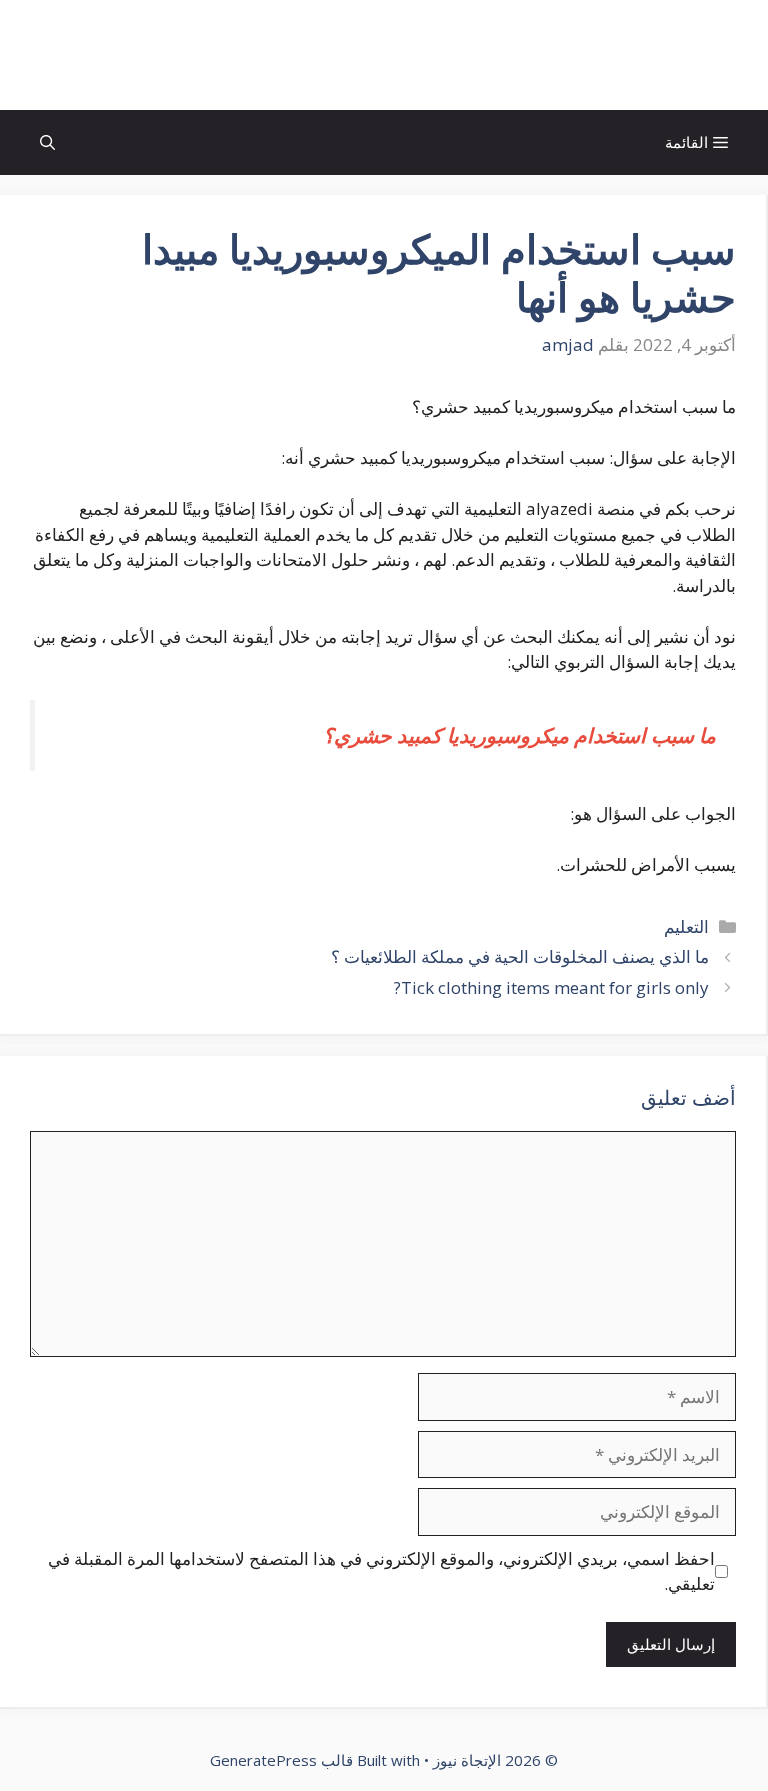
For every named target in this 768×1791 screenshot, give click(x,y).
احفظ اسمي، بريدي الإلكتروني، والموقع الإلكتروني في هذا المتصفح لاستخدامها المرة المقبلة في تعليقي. (381, 1571)
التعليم (686, 926)
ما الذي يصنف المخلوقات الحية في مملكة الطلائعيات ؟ (520, 956)
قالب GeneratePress (281, 1760)
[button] (47, 142)
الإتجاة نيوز (384, 55)
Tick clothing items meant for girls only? (551, 987)
